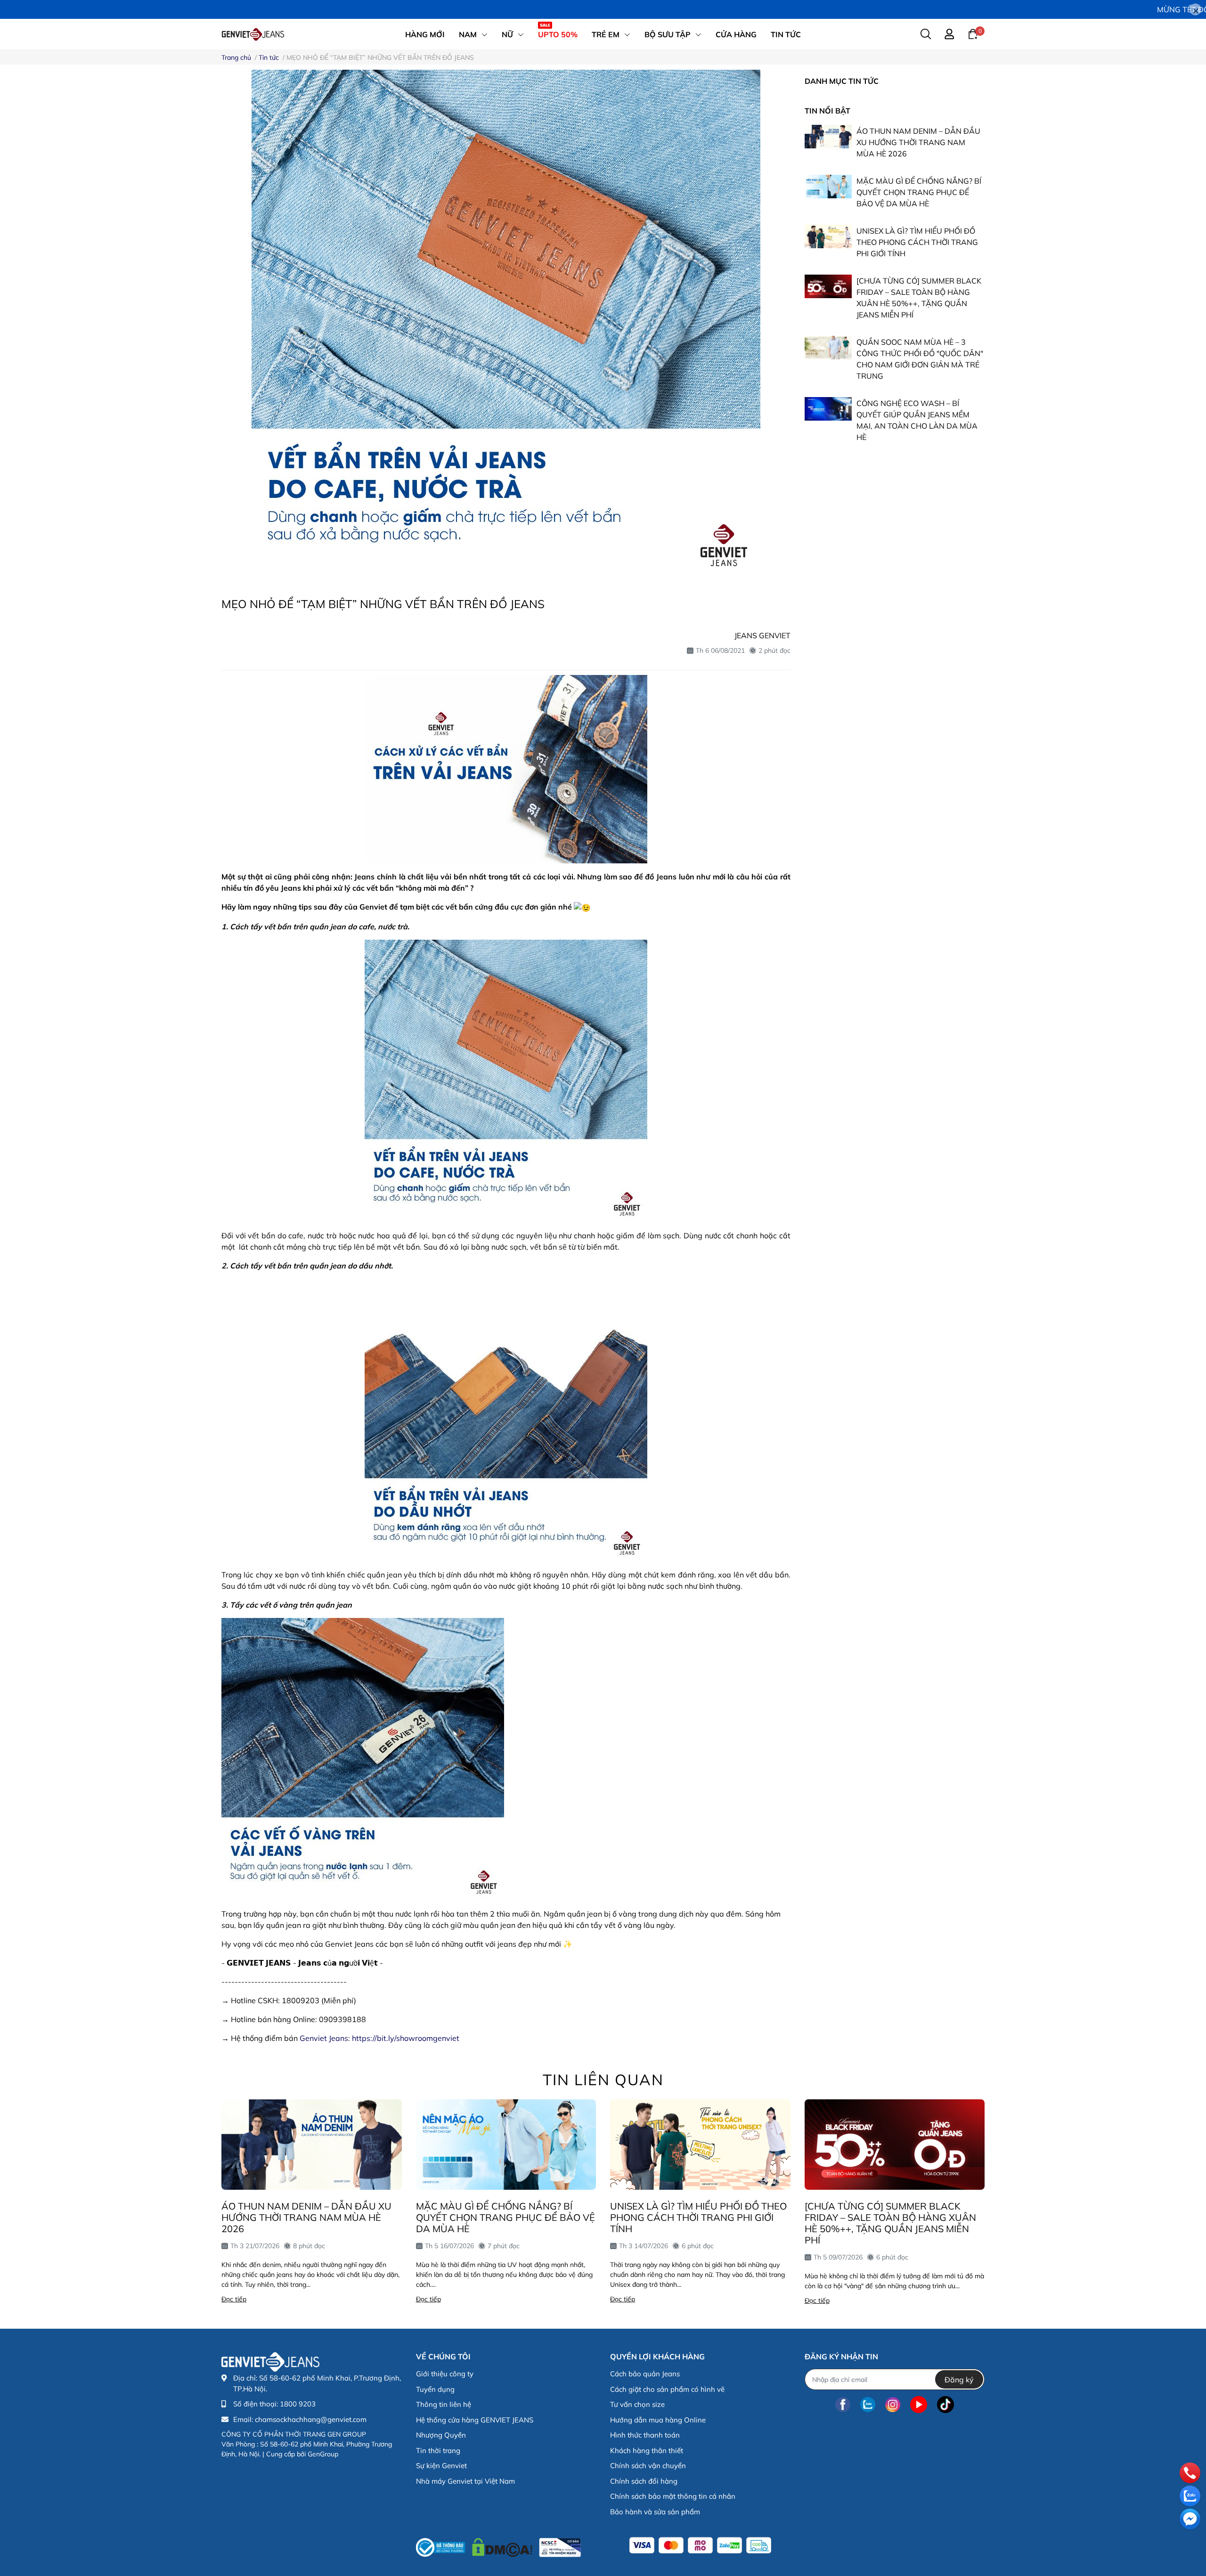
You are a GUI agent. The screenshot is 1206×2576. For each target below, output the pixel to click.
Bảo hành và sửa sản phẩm (655, 2512)
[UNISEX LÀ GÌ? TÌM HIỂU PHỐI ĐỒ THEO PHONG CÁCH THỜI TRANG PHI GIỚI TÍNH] (828, 236)
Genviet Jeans (324, 2038)
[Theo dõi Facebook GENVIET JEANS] (843, 2404)
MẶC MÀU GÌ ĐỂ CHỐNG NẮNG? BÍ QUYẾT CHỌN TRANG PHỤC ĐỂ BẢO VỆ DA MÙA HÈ (919, 192)
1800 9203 (298, 2404)
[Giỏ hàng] (973, 33)
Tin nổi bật (827, 111)
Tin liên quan (603, 2080)
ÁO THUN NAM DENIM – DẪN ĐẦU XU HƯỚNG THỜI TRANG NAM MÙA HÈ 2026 (918, 142)
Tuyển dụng (435, 2389)
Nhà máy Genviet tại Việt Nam (465, 2481)
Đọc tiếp (234, 2299)
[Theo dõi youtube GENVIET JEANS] (919, 2404)
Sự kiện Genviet (441, 2466)
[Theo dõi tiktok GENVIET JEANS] (945, 2404)
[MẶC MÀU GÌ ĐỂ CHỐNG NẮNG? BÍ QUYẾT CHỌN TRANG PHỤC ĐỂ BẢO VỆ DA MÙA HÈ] (828, 187)
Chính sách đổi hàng (644, 2481)
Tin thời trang (438, 2450)
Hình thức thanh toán (645, 2435)
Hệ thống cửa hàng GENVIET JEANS (475, 2420)
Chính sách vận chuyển (648, 2466)
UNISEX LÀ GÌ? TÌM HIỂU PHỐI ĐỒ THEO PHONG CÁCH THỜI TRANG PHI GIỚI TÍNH (917, 242)
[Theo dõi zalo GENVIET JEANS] (868, 2404)
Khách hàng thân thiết (647, 2450)
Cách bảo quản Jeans (645, 2374)
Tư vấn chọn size (637, 2404)
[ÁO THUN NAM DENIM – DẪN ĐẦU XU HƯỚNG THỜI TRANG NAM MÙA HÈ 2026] (828, 137)
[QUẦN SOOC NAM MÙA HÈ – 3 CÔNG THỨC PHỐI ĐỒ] (828, 348)
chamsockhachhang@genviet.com (311, 2419)
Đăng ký (959, 2380)
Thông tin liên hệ (444, 2404)
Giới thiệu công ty (445, 2374)
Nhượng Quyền (441, 2435)
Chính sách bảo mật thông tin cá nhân (673, 2496)
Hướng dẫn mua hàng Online (658, 2420)
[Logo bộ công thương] (498, 2545)
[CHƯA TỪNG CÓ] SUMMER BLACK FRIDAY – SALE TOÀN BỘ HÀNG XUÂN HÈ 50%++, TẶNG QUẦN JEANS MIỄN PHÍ (890, 2223)
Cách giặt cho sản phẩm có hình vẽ (667, 2389)
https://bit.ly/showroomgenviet (406, 2038)
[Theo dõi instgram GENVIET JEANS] (893, 2404)
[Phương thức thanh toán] (700, 2545)
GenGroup (323, 2454)
